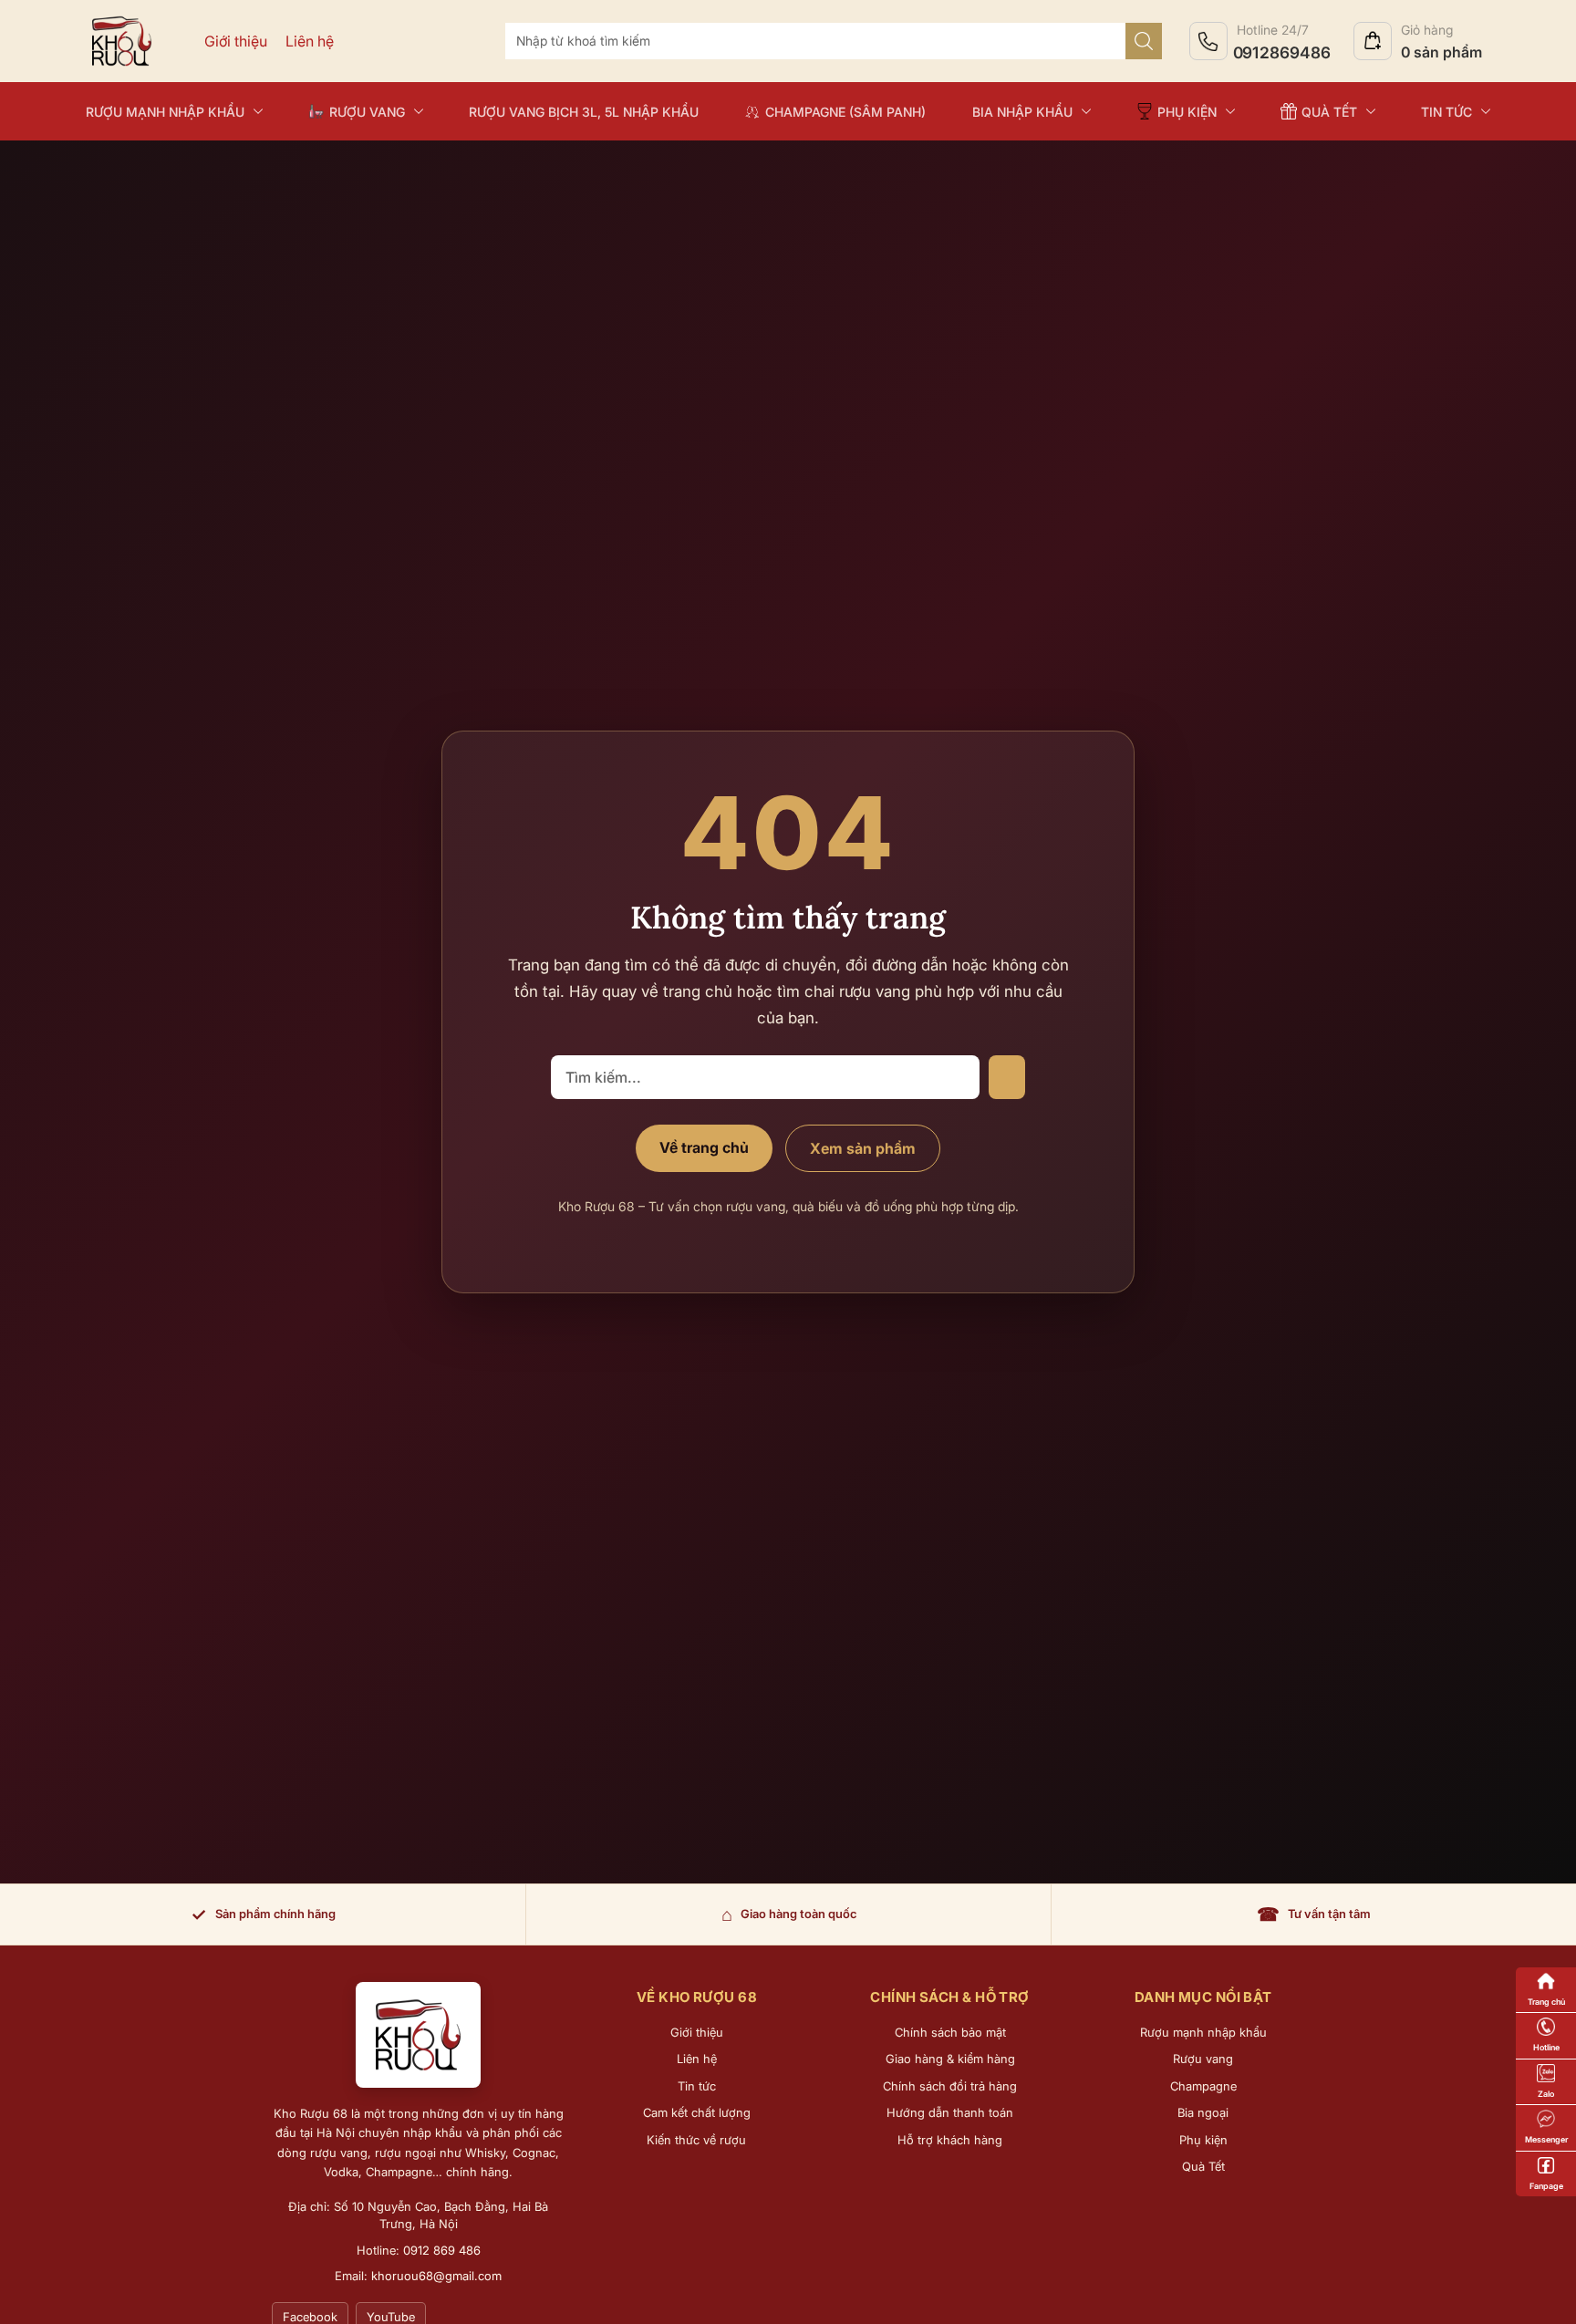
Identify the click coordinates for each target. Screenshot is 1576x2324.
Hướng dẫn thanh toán (950, 2112)
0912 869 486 (442, 2250)
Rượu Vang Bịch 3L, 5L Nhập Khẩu (584, 112)
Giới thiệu (236, 41)
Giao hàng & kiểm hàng (950, 2059)
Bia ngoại (1203, 2112)
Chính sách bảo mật (950, 2032)
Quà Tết (1203, 2166)
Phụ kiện (1203, 2140)
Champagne (1203, 2086)
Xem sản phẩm (863, 1148)
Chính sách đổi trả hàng (950, 2086)
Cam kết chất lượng (697, 2112)
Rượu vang (1203, 2059)
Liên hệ (310, 41)
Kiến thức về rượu (696, 2140)
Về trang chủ (704, 1147)
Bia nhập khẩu (1022, 112)
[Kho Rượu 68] (122, 41)
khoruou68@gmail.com (436, 2276)
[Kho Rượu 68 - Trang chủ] (418, 2035)
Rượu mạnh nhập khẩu (1203, 2032)
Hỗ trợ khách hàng (950, 2140)
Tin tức (1446, 112)
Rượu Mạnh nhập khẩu (165, 112)
